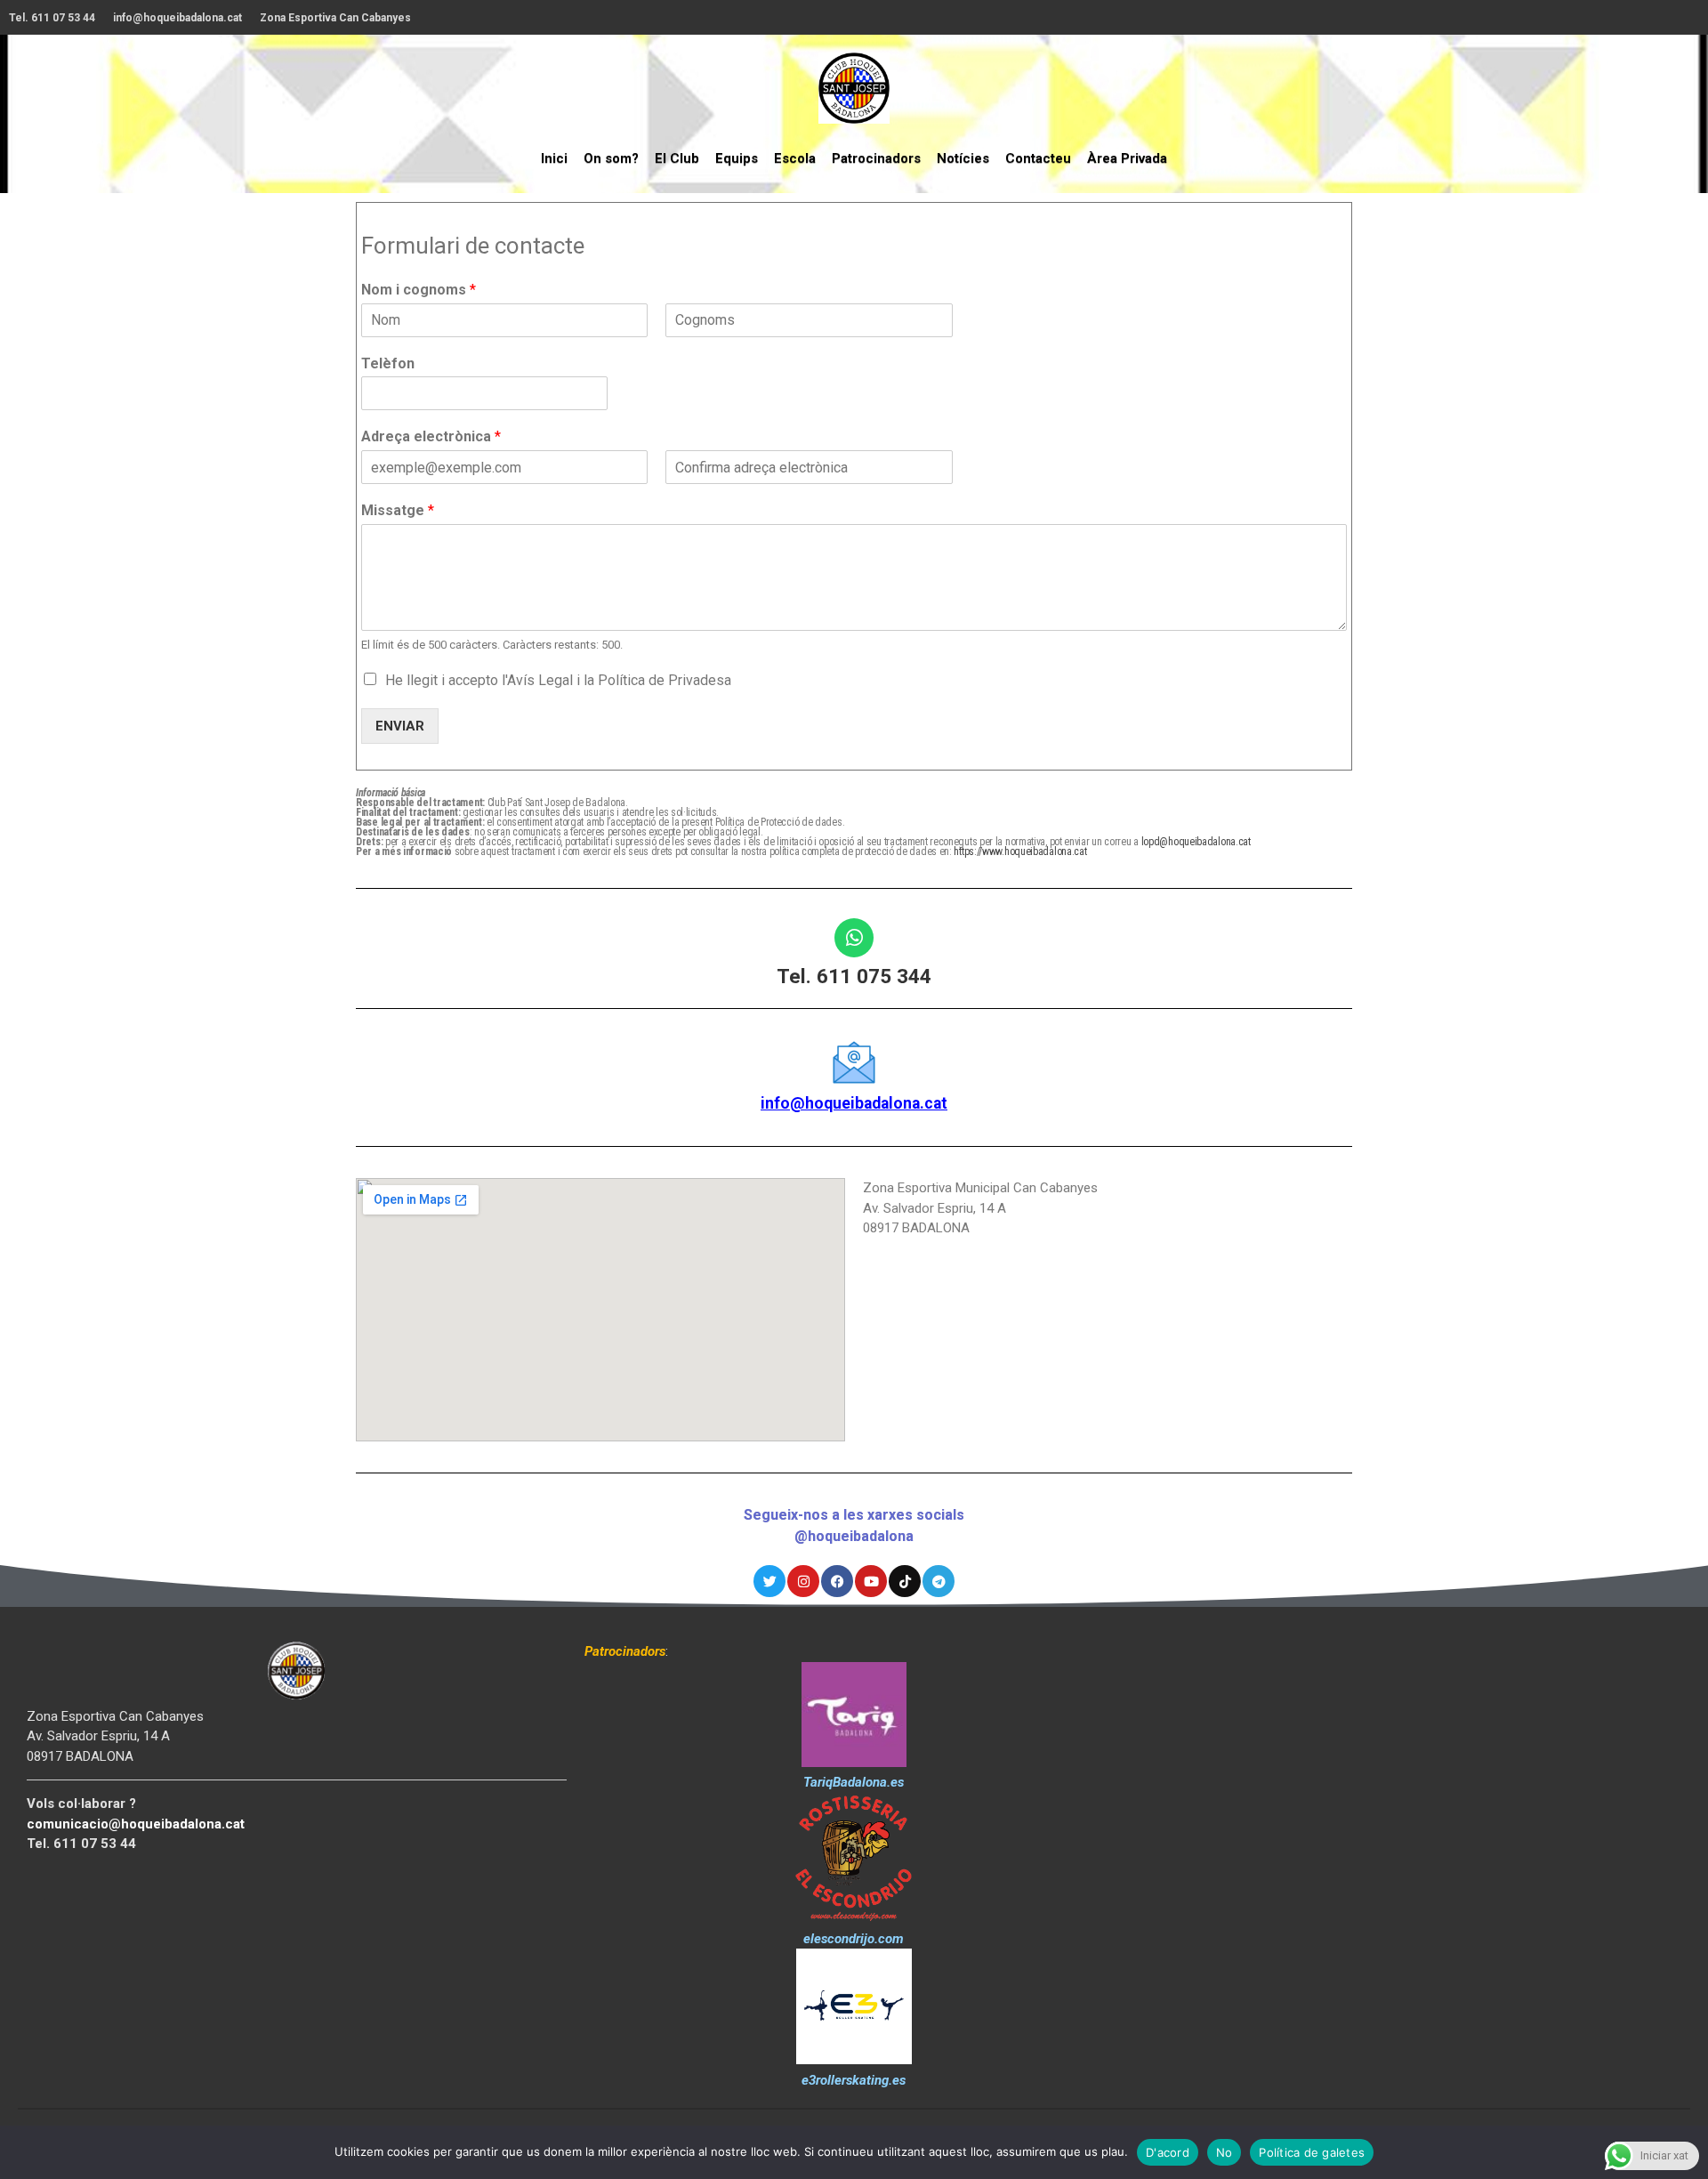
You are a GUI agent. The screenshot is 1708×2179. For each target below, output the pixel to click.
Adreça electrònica (431, 436)
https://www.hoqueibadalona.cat (1020, 851)
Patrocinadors (876, 158)
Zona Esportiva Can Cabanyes (335, 18)
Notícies (963, 158)
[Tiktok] (905, 1581)
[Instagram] (803, 1581)
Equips (737, 158)
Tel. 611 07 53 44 (52, 18)
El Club (677, 158)
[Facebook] (837, 1581)
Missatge (398, 510)
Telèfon (388, 363)
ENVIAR (400, 726)
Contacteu (1038, 158)
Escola (795, 158)
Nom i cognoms (419, 290)
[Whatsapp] (854, 938)
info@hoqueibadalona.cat (177, 18)
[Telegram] (939, 1581)
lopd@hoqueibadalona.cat (1196, 842)
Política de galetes (1312, 2152)
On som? (611, 158)
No (1225, 2152)
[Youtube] (871, 1581)
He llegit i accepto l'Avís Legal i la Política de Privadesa (558, 680)
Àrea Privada (1127, 158)
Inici (554, 158)
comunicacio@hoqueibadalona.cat (136, 1824)
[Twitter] (769, 1581)
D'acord (1168, 2152)
